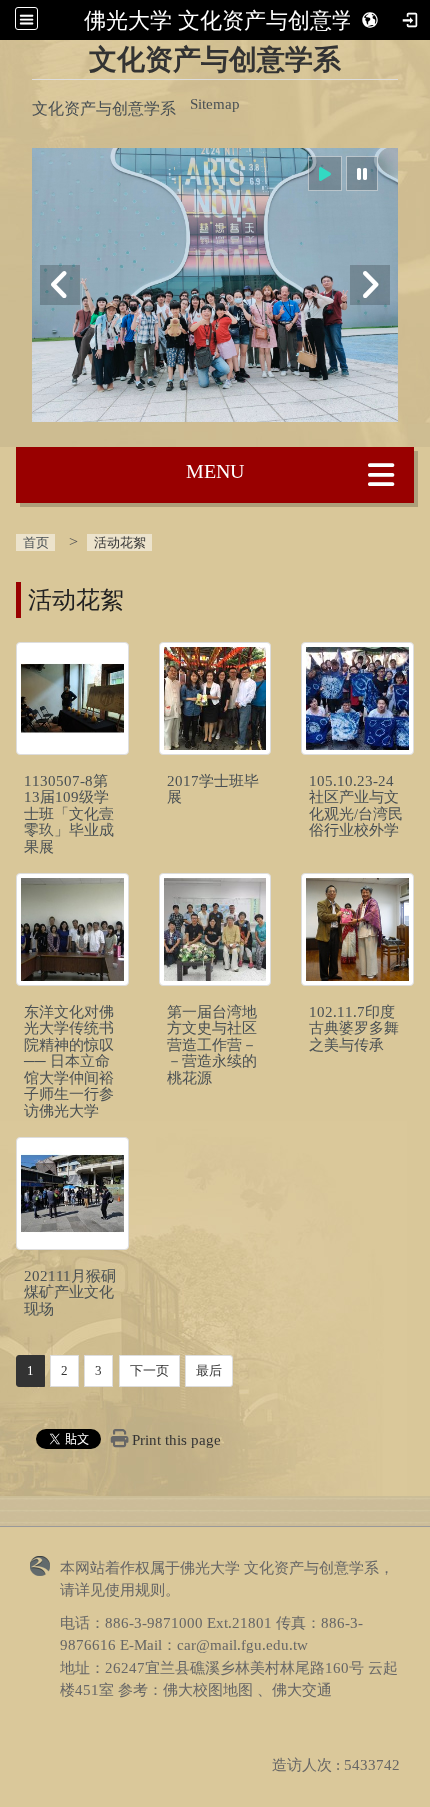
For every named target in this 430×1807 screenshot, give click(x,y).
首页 (36, 542)
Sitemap (215, 104)
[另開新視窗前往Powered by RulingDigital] (45, 1565)
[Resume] (325, 173)
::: (211, 51)
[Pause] (362, 173)
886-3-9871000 (154, 1623)
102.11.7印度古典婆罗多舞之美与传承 (354, 1028)
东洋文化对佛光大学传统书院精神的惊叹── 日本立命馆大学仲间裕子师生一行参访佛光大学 (69, 1061)
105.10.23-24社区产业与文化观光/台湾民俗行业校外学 (356, 806)
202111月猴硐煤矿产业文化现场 (70, 1292)
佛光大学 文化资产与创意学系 (230, 20)
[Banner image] (215, 285)
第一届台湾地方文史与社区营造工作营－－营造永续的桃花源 (212, 1045)
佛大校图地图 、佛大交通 (247, 1690)
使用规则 (135, 1590)
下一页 (149, 1370)
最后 (209, 1370)
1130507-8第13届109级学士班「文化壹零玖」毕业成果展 (69, 814)
